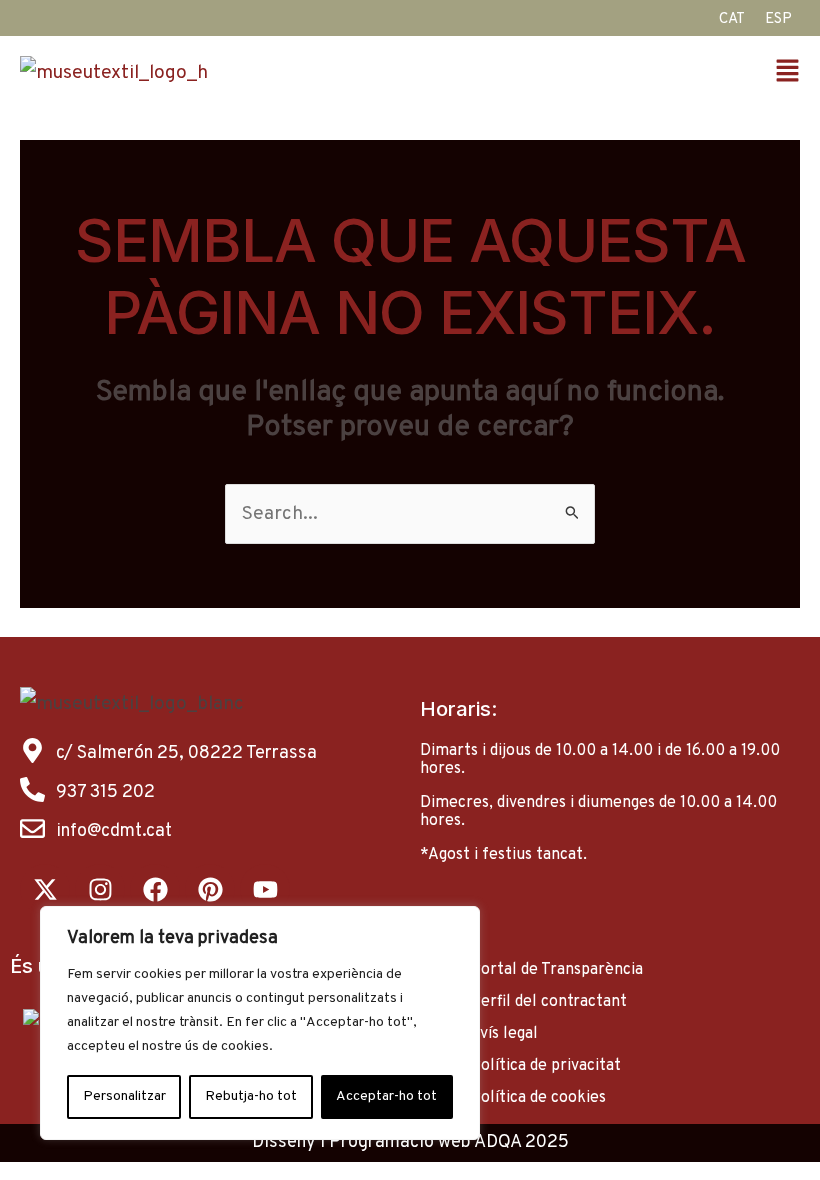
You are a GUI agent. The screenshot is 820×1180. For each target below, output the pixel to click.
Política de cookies (538, 1098)
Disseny (284, 1142)
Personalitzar (124, 1096)
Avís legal (504, 1034)
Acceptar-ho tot (386, 1096)
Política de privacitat (545, 1066)
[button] (610, 73)
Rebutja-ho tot (251, 1096)
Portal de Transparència (556, 970)
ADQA (497, 1142)
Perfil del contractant (548, 1002)
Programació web (400, 1142)
